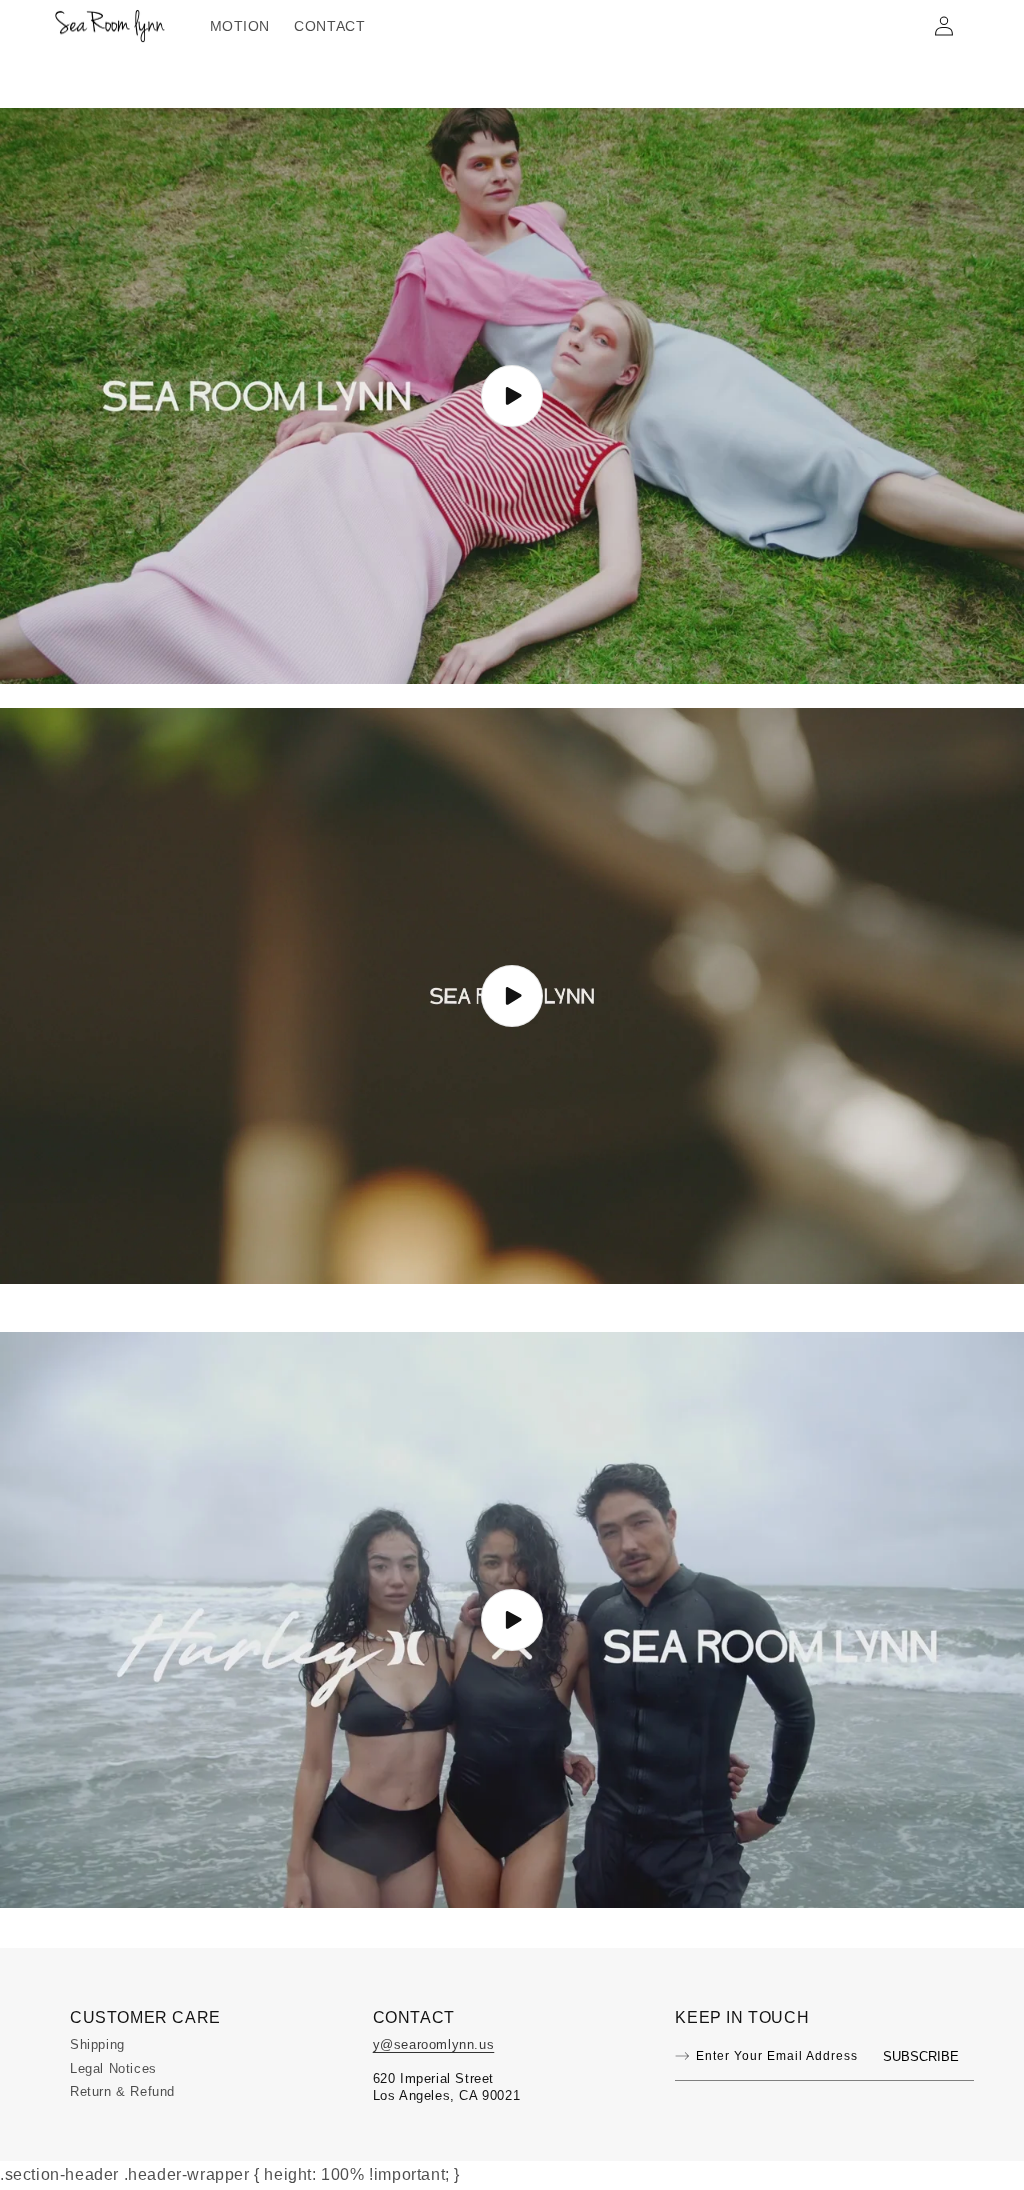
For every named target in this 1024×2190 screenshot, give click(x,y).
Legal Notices (113, 2068)
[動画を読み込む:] (512, 396)
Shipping (97, 2044)
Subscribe (921, 2056)
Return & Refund (122, 2091)
